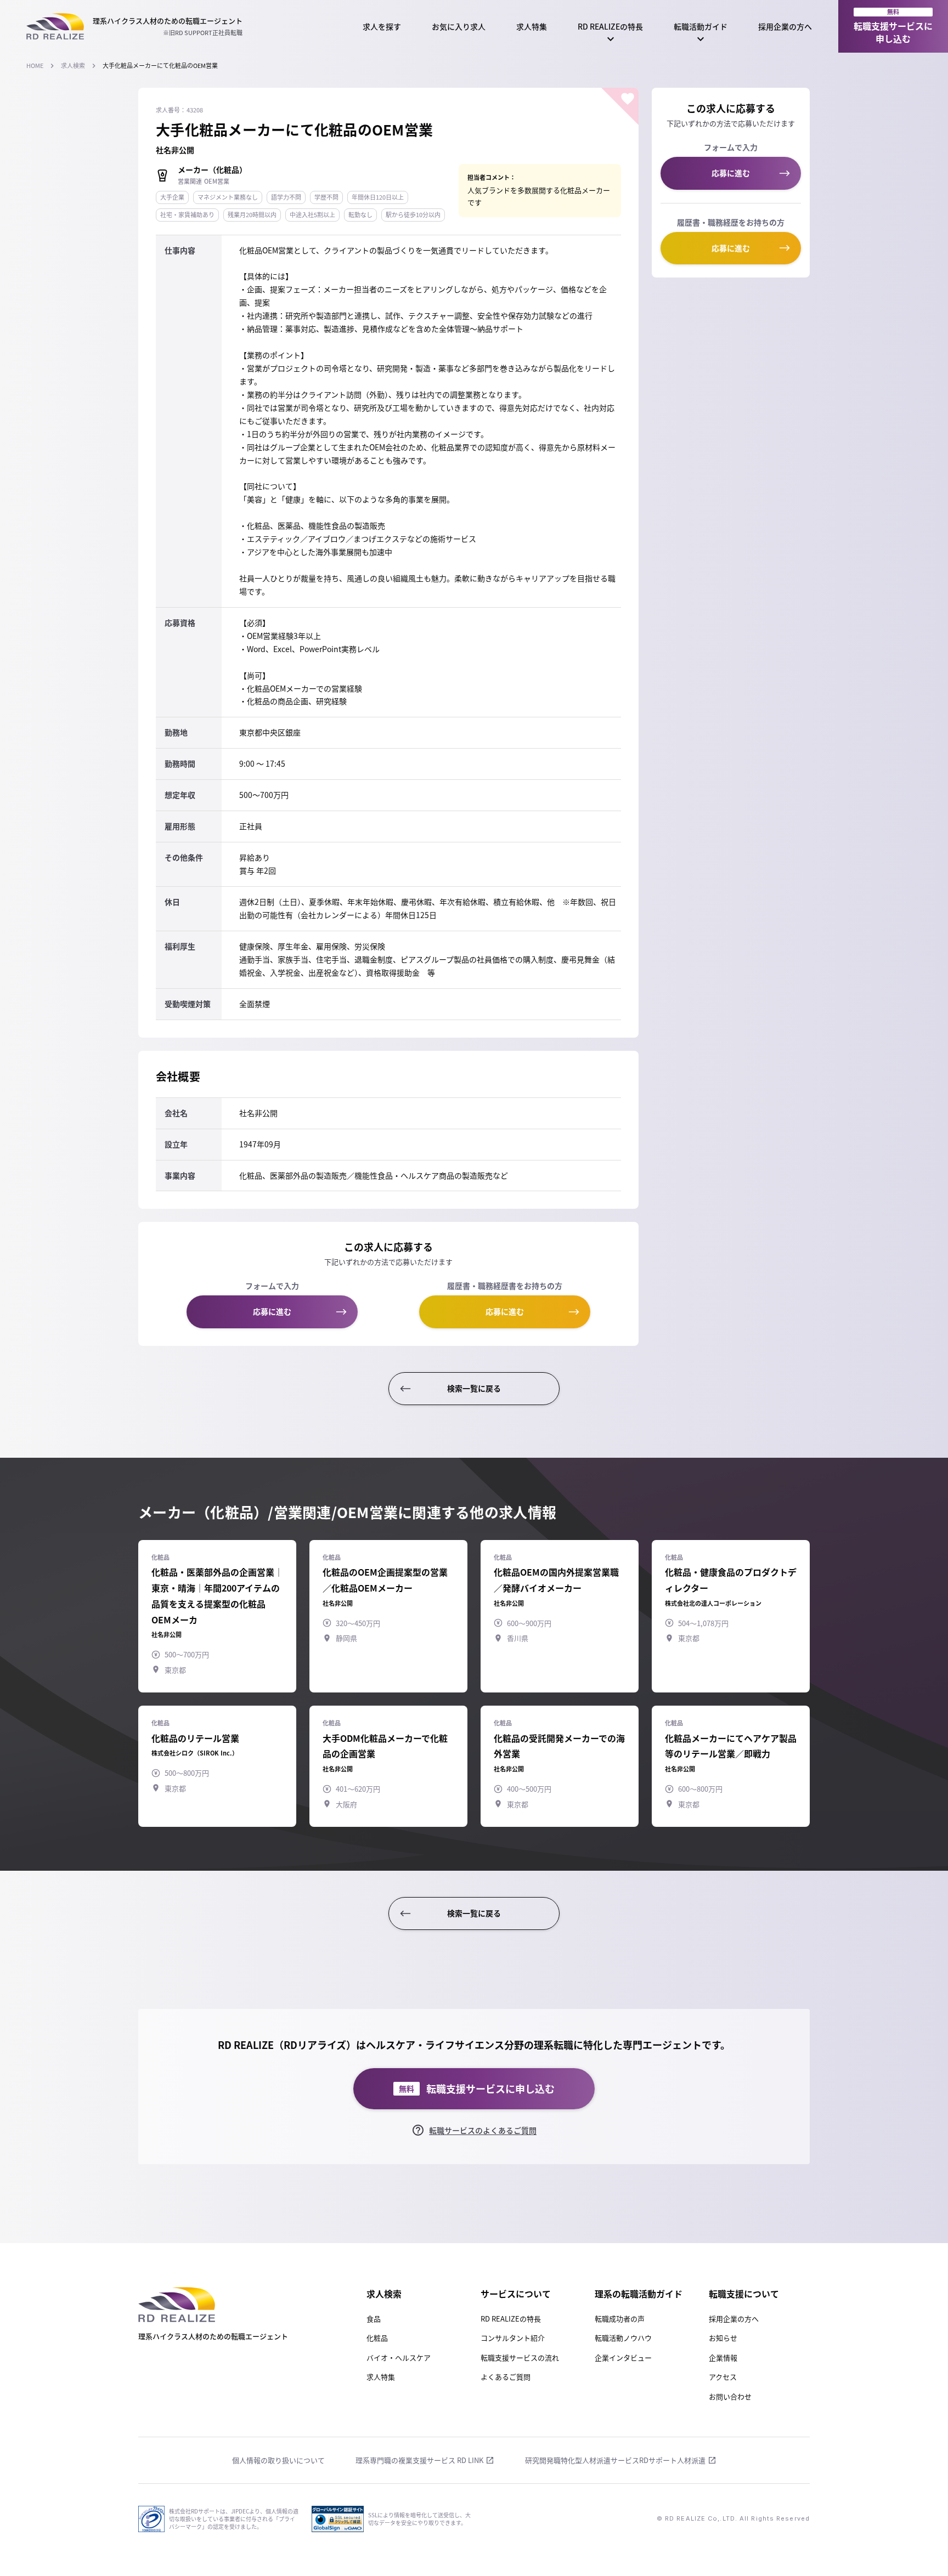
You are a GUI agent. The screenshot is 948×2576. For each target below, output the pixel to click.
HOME (35, 66)
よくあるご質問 (506, 2377)
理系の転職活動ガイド (639, 2294)
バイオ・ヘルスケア (399, 2357)
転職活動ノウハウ (623, 2338)
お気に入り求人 (459, 26)
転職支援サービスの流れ (520, 2357)
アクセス (723, 2377)
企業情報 (723, 2357)
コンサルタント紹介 (513, 2338)
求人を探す (382, 26)
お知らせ (723, 2338)
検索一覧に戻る (474, 1388)
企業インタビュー (623, 2357)
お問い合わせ (730, 2396)
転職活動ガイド (701, 26)
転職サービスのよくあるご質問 (483, 2130)
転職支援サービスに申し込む (893, 26)
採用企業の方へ (785, 26)
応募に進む (272, 1311)
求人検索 (73, 66)
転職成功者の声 (620, 2319)
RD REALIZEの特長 (610, 26)
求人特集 (532, 26)
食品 (374, 2319)
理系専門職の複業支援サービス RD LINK (419, 2460)
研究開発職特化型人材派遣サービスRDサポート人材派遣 (615, 2460)
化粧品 (377, 2338)
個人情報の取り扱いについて (278, 2460)
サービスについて (516, 2294)
